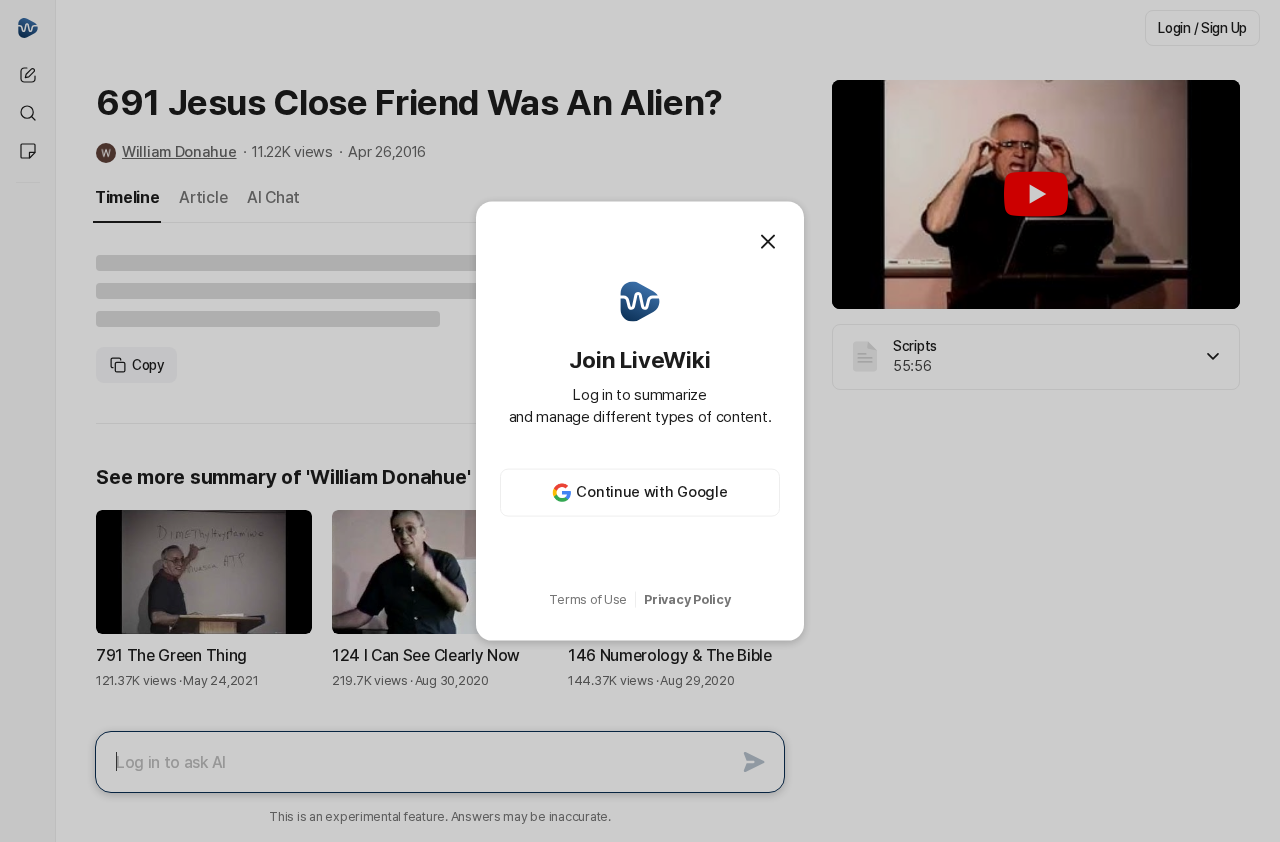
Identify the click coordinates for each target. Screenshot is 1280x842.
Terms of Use (588, 599)
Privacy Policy (687, 599)
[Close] (768, 242)
